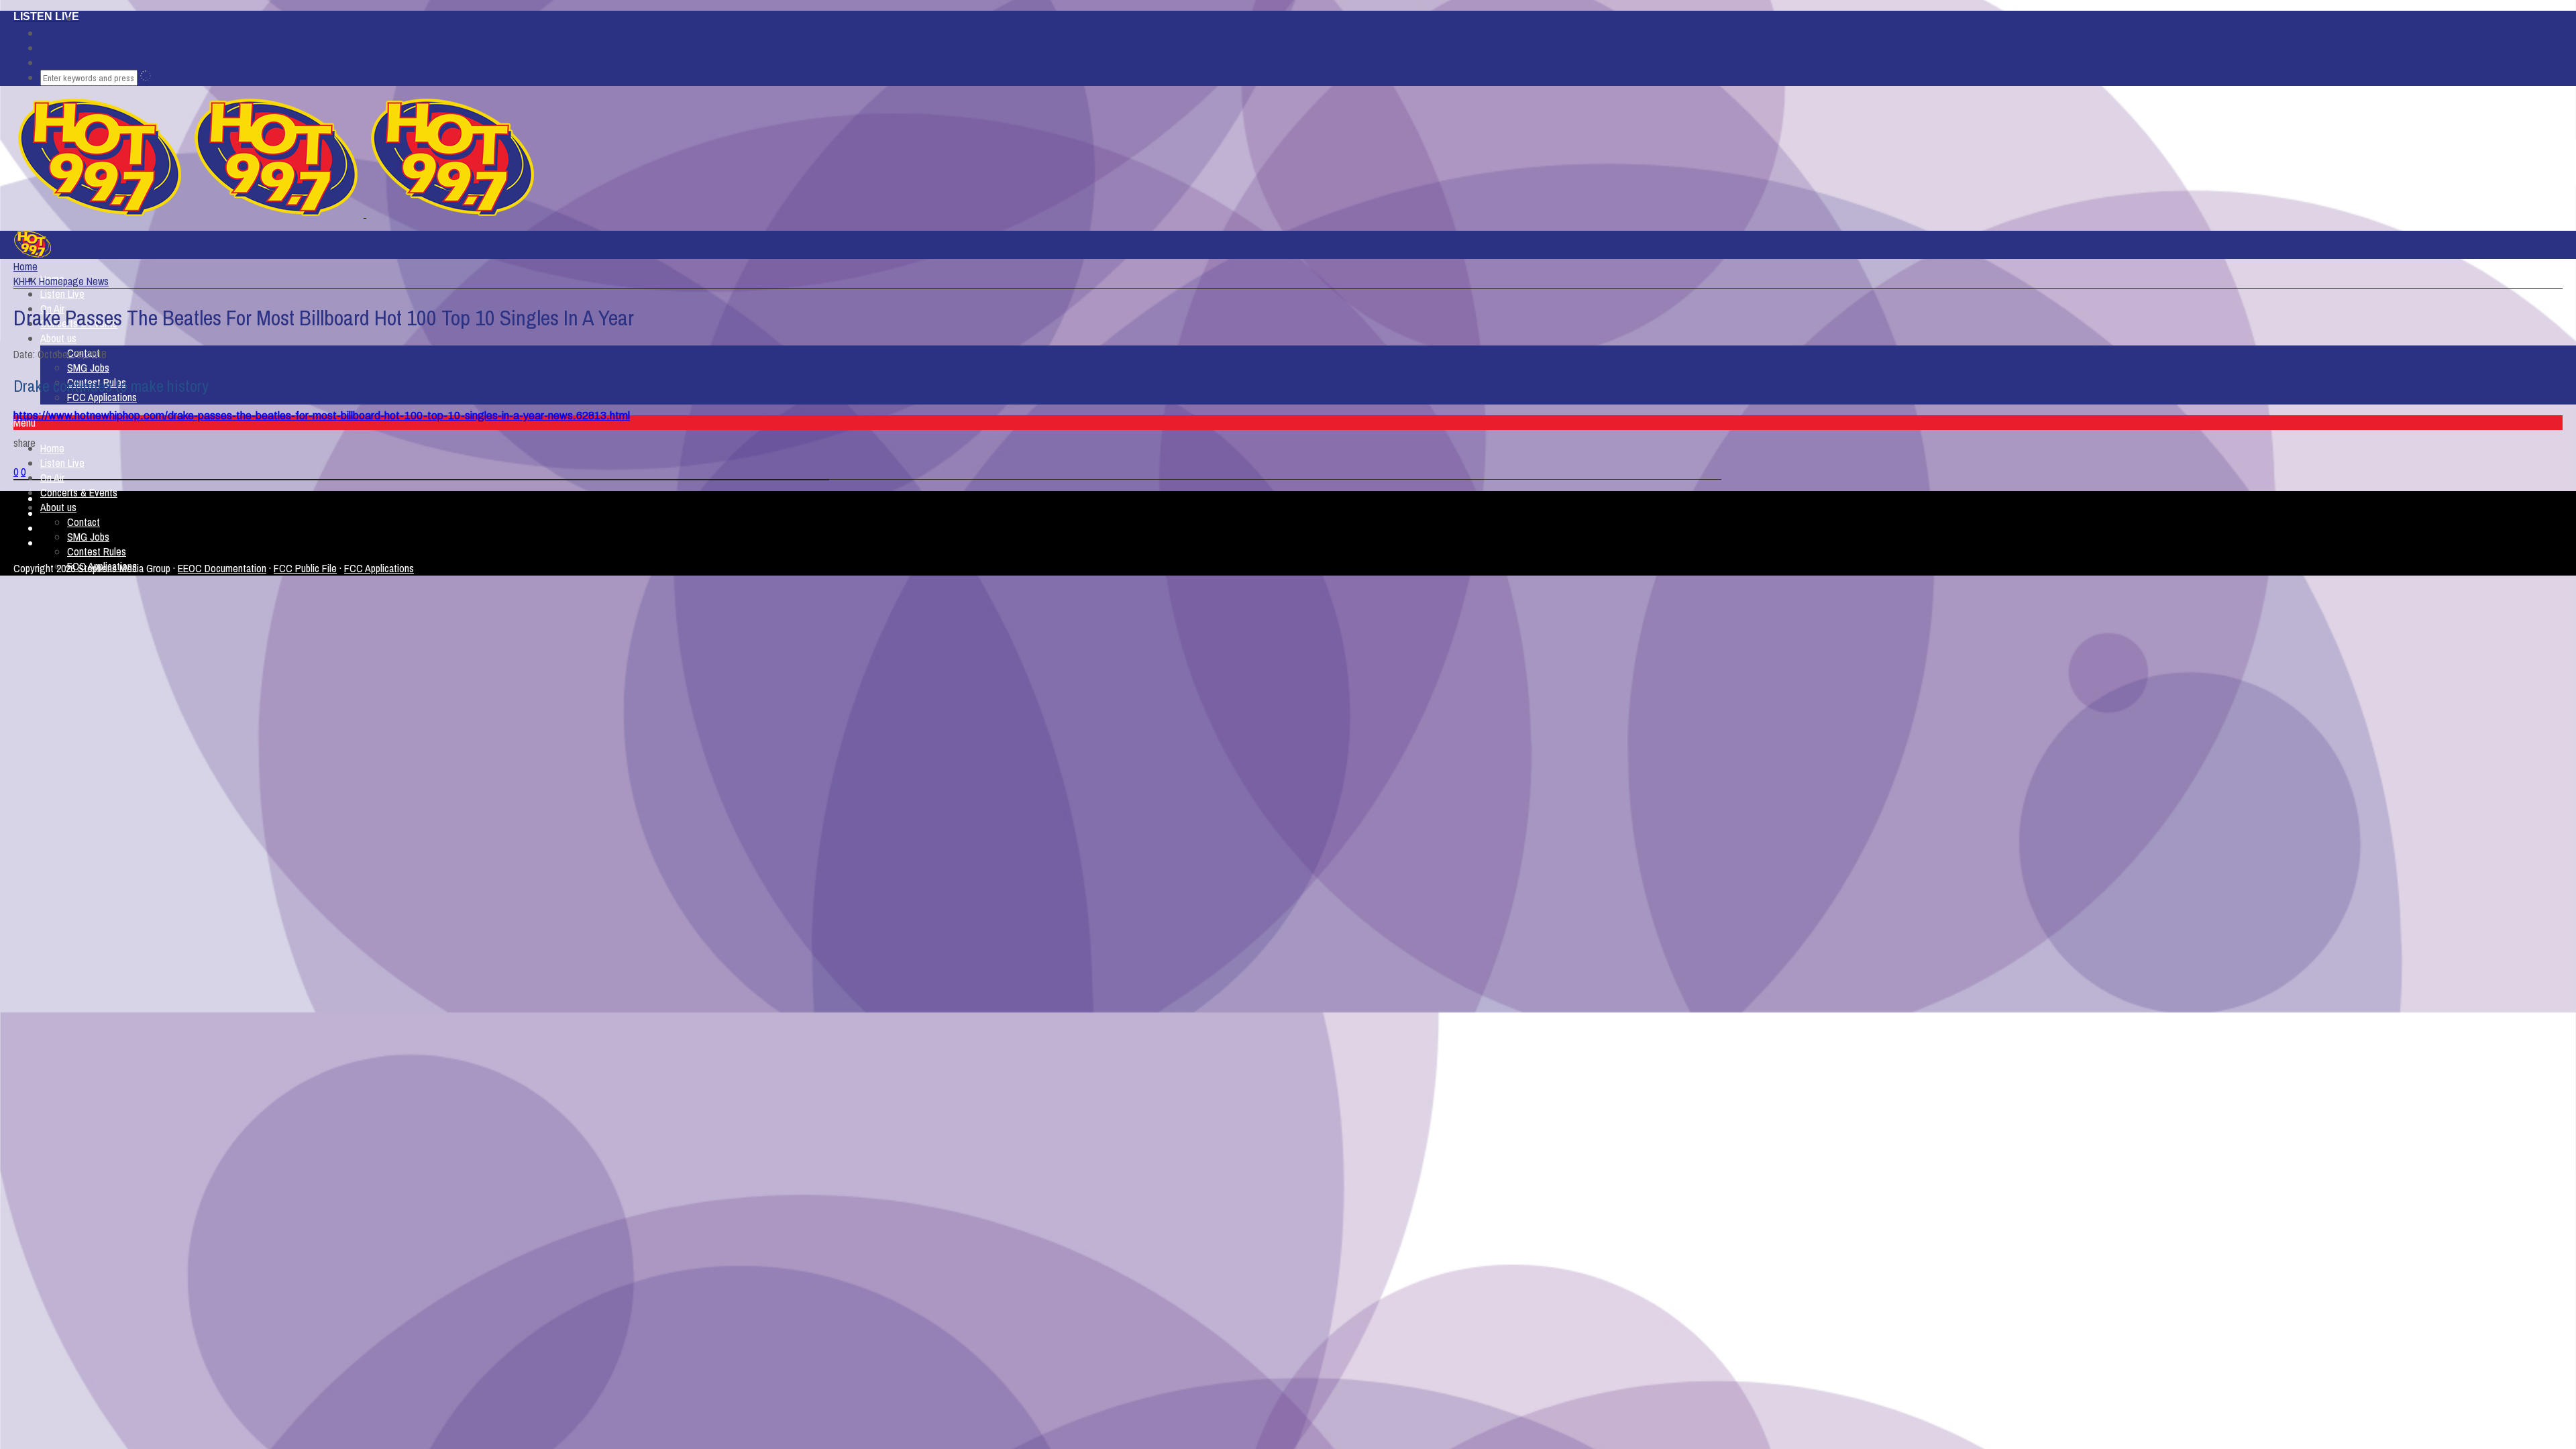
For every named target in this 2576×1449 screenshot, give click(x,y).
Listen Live (62, 294)
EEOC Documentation (222, 568)
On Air (52, 478)
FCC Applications (102, 397)
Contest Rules (97, 551)
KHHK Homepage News (61, 281)
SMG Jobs (88, 368)
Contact (84, 522)
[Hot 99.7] (365, 213)
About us (58, 338)
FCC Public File (305, 568)
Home (52, 448)
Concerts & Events (79, 492)
